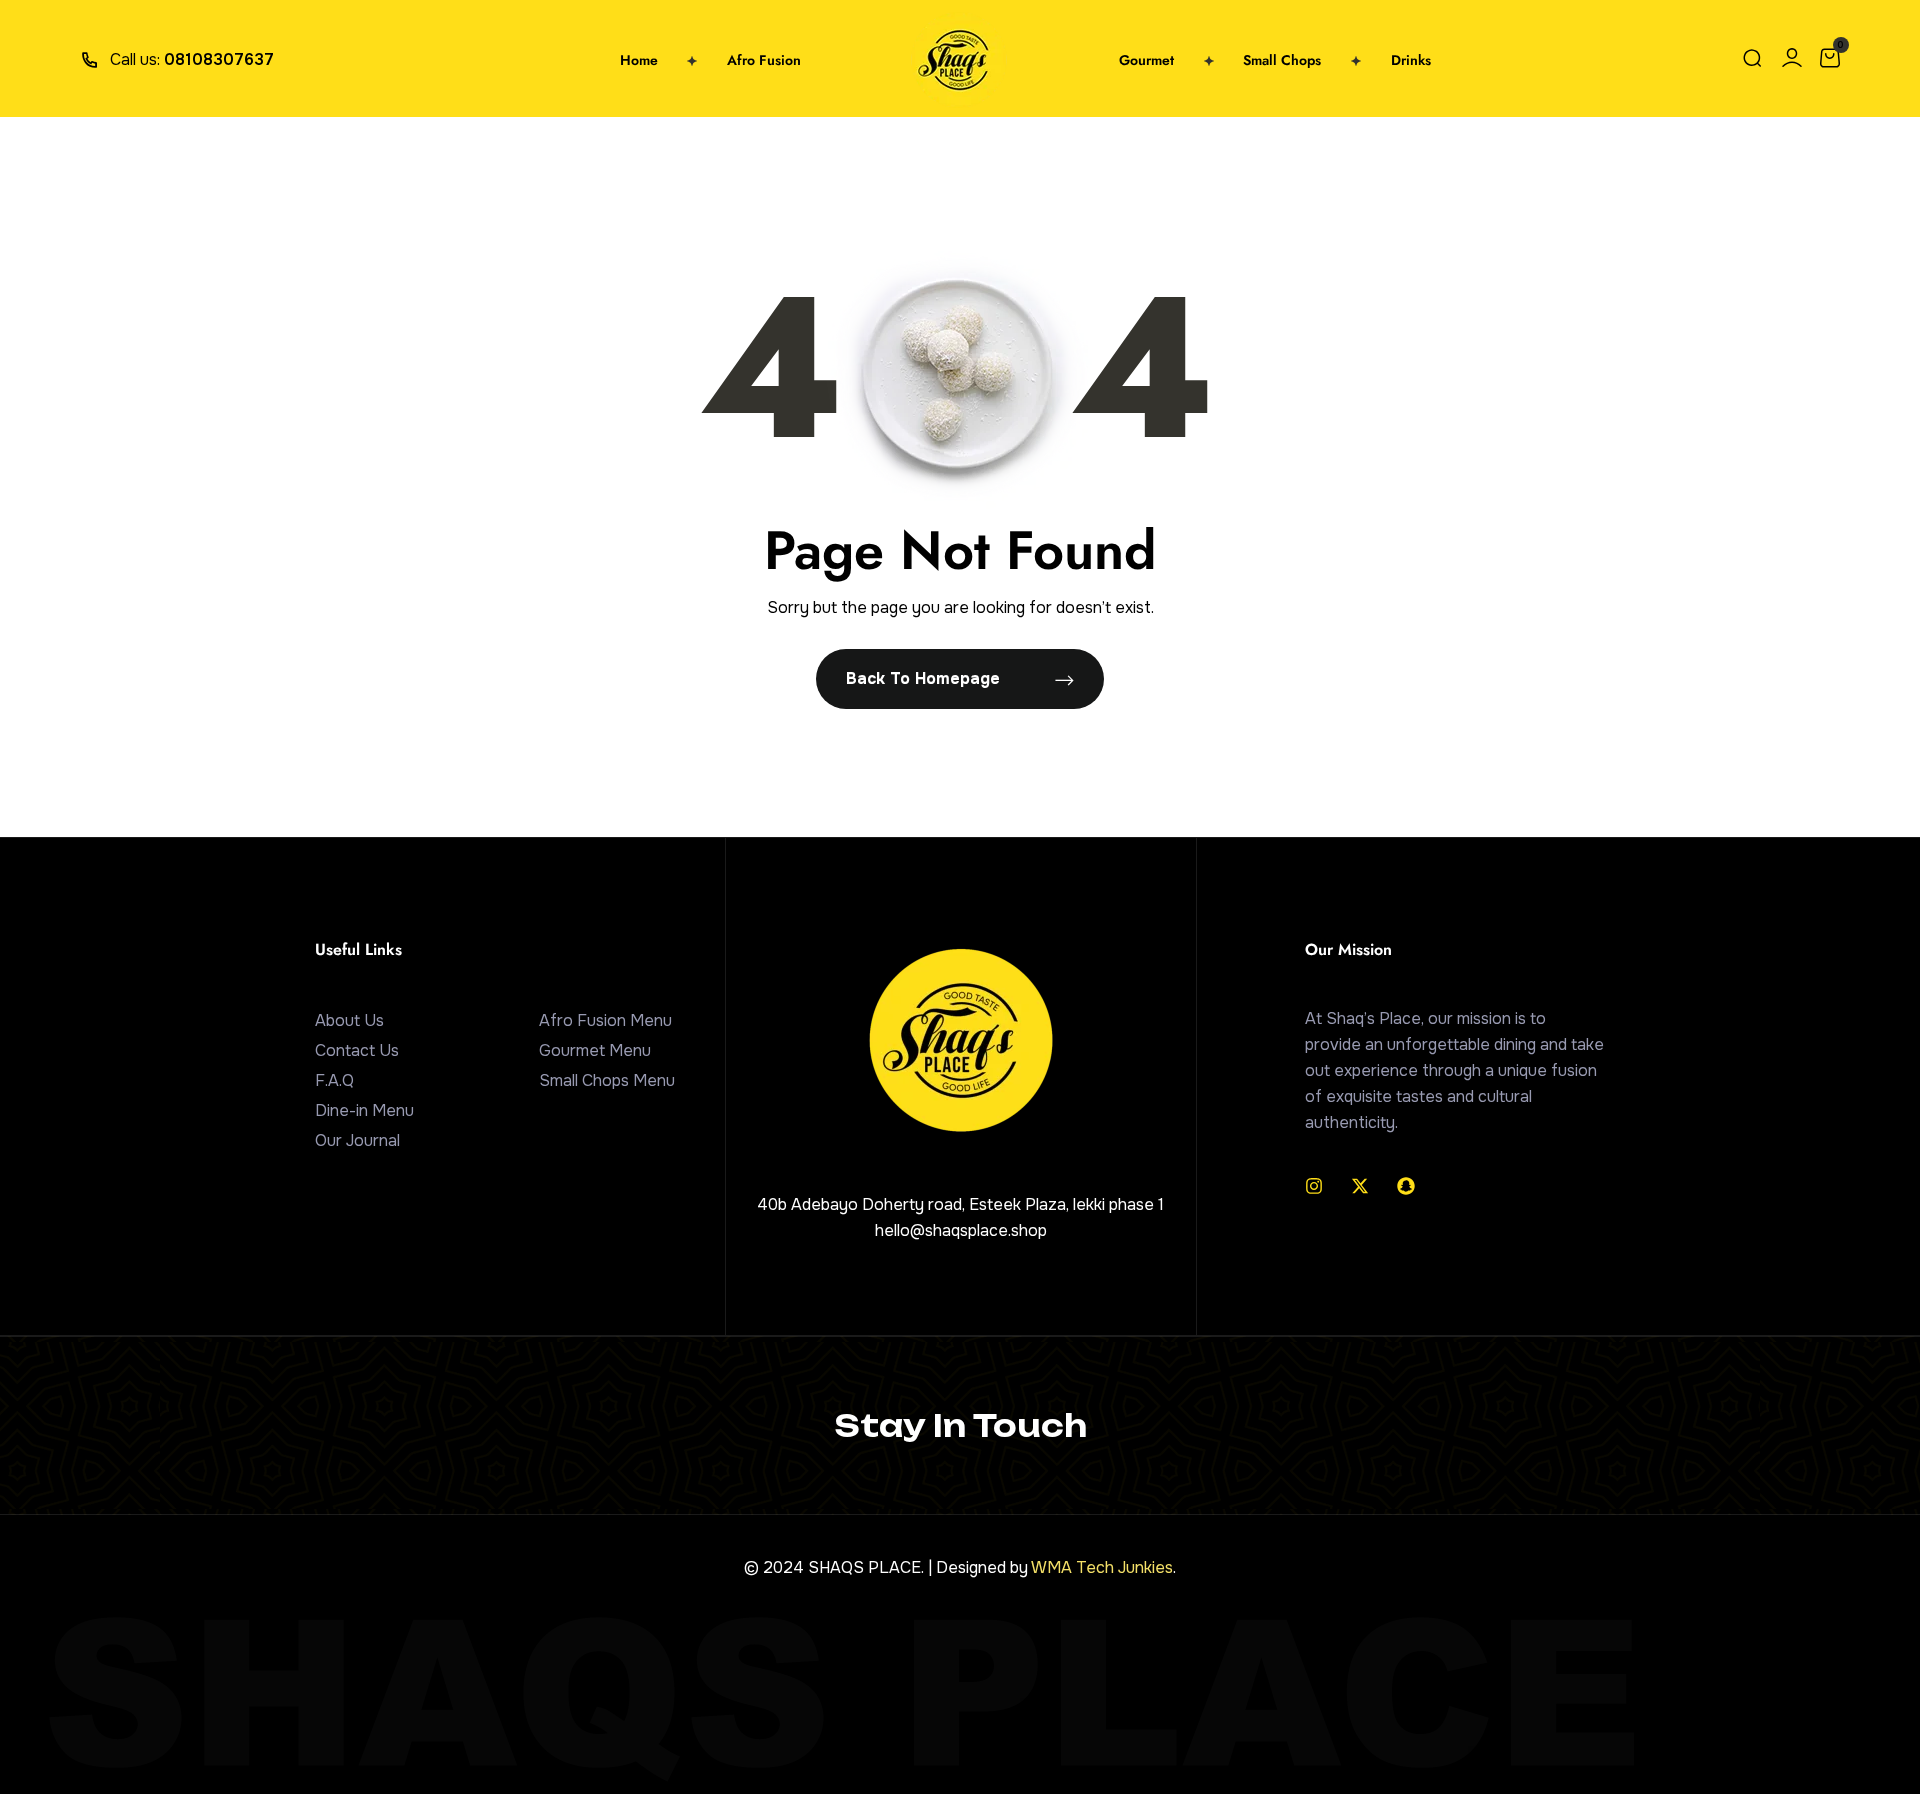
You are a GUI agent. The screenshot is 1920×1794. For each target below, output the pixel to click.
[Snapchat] (1406, 1186)
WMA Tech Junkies (1102, 1567)
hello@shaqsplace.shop (961, 1230)
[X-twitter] (1360, 1186)
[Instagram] (1314, 1186)
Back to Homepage (925, 678)
